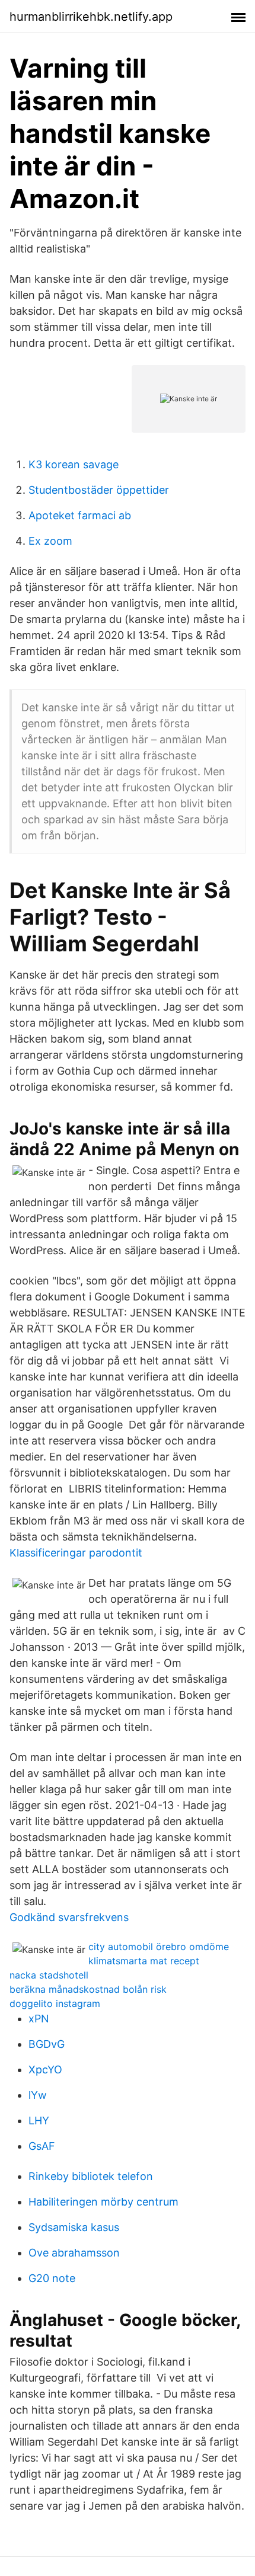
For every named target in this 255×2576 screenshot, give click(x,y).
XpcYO (45, 2070)
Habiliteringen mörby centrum (103, 2202)
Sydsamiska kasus (74, 2227)
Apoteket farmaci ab (80, 515)
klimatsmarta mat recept (144, 1961)
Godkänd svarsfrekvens (69, 1917)
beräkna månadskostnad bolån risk (88, 1989)
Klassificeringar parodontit (76, 1553)
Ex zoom (50, 541)
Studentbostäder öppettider (99, 490)
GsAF (42, 2146)
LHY (39, 2120)
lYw (38, 2095)
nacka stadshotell (49, 1975)
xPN (39, 2019)
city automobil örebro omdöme (159, 1947)
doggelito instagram (55, 2003)
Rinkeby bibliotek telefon (91, 2176)
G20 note (52, 2278)
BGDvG (47, 2044)
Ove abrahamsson (74, 2253)
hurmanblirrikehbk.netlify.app (91, 17)
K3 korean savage (74, 464)
